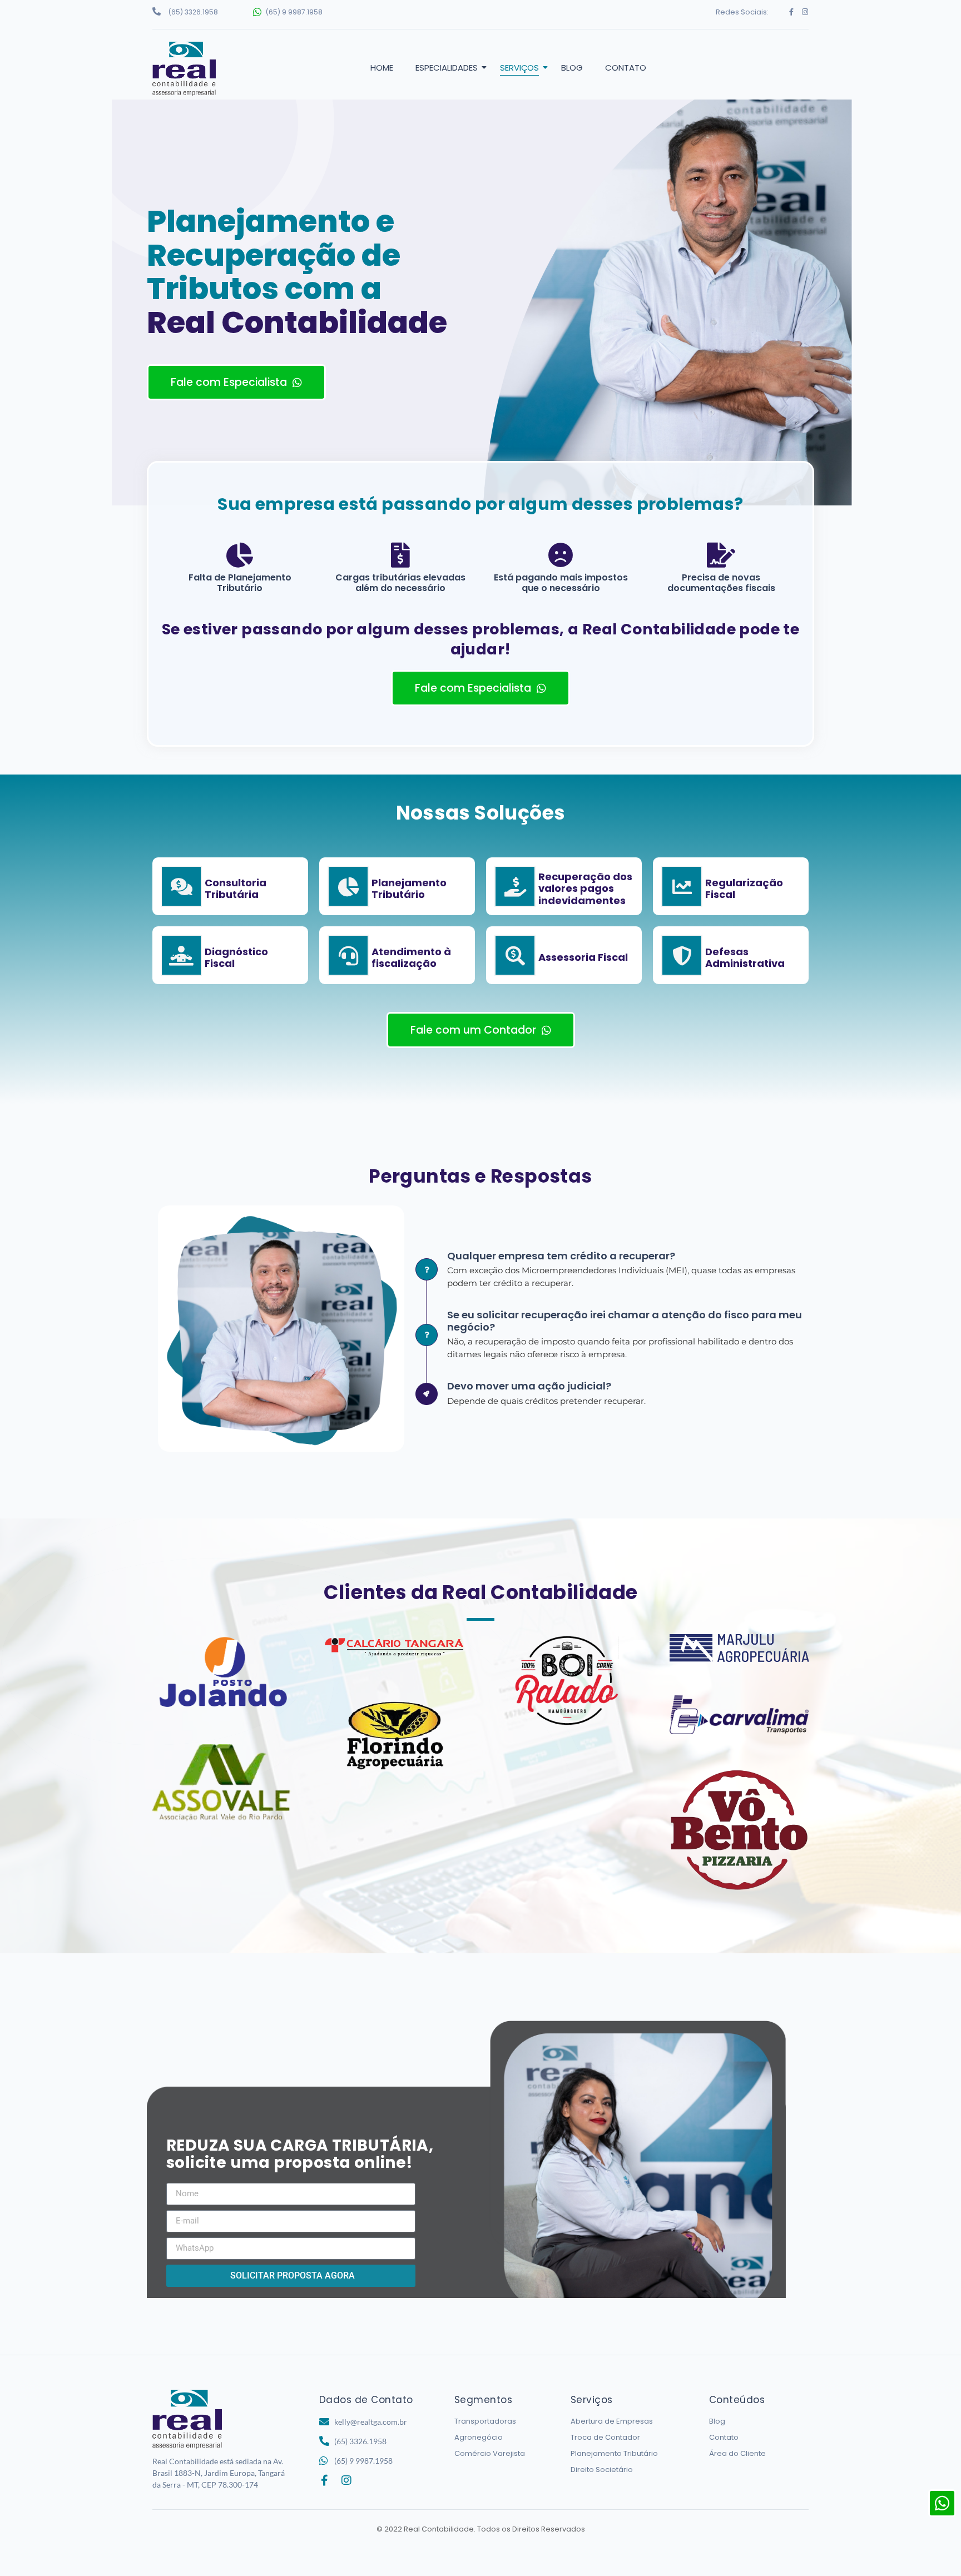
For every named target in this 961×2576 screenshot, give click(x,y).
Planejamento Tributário (614, 2453)
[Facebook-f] (792, 12)
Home (382, 68)
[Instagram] (805, 12)
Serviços (519, 68)
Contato (626, 68)
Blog (572, 68)
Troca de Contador (605, 2437)
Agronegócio (479, 2437)
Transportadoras (485, 2421)
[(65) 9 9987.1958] (257, 12)
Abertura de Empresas (612, 2421)
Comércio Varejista (490, 2453)
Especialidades (447, 68)
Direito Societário (602, 2470)
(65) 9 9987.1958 (294, 12)
